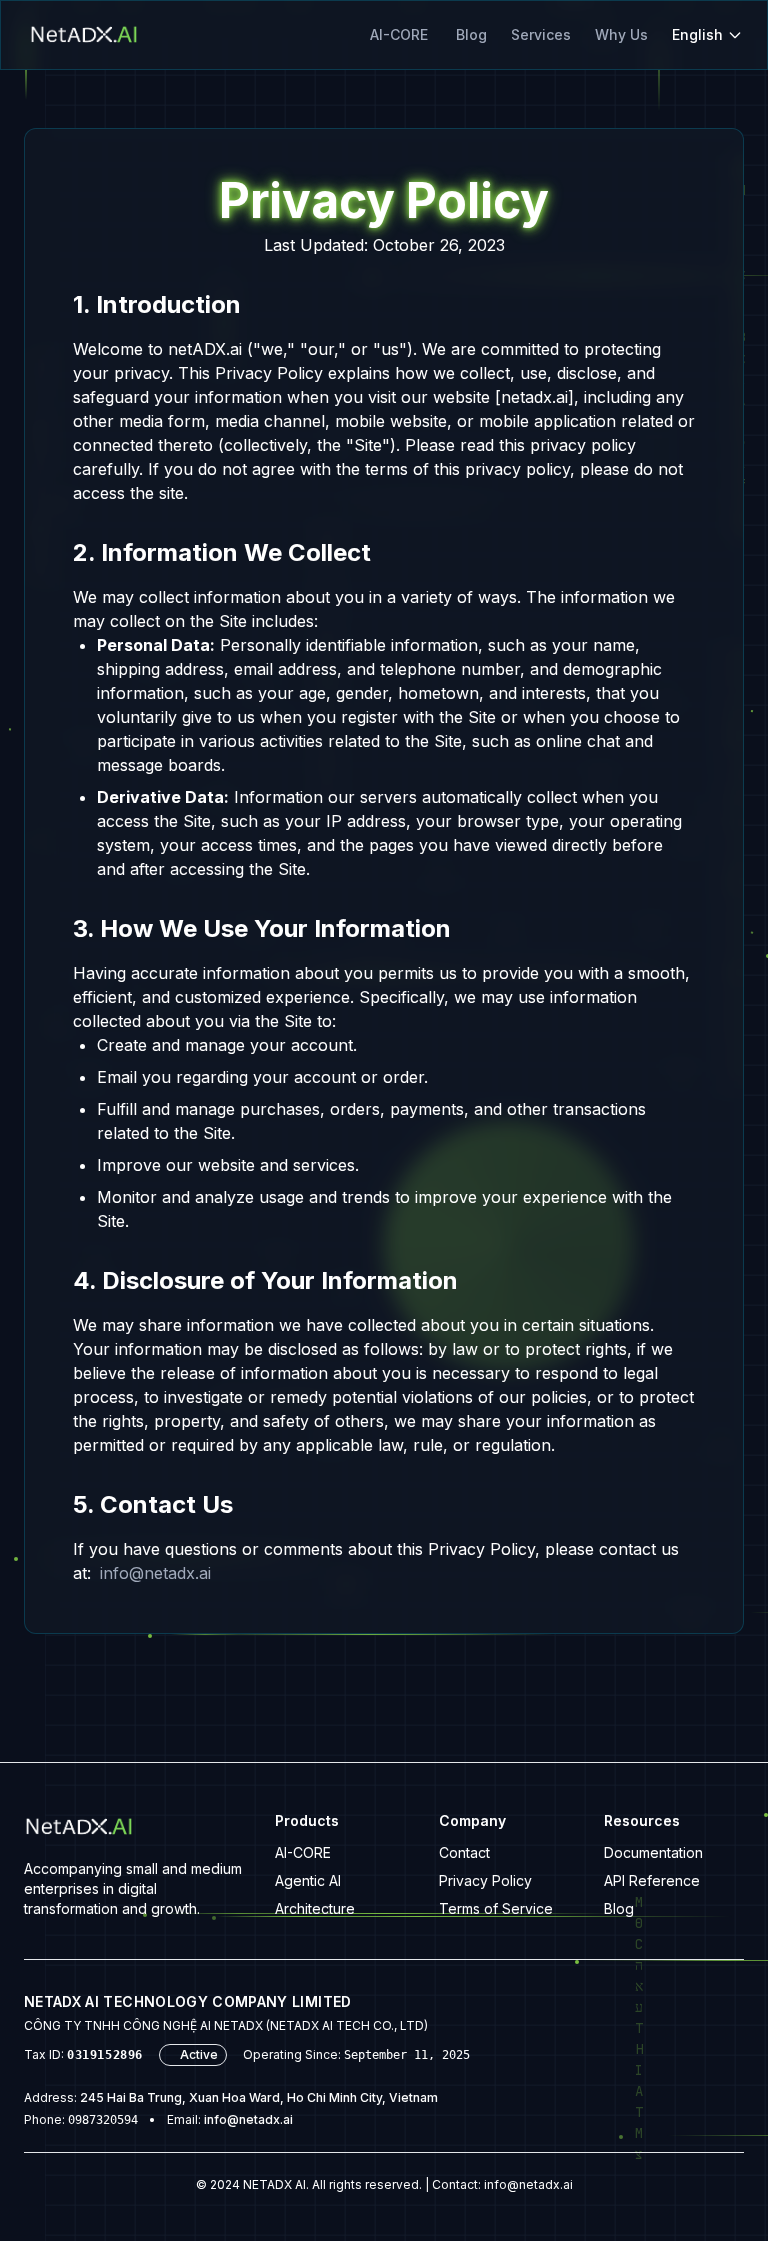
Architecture (315, 1908)
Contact (464, 1852)
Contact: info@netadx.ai (502, 2184)
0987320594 (103, 2120)
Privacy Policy (485, 1880)
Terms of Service (496, 1908)
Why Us (621, 34)
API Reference (652, 1880)
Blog (471, 34)
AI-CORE (399, 34)
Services (541, 34)
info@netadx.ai (155, 1573)
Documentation (653, 1852)
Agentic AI (308, 1880)
